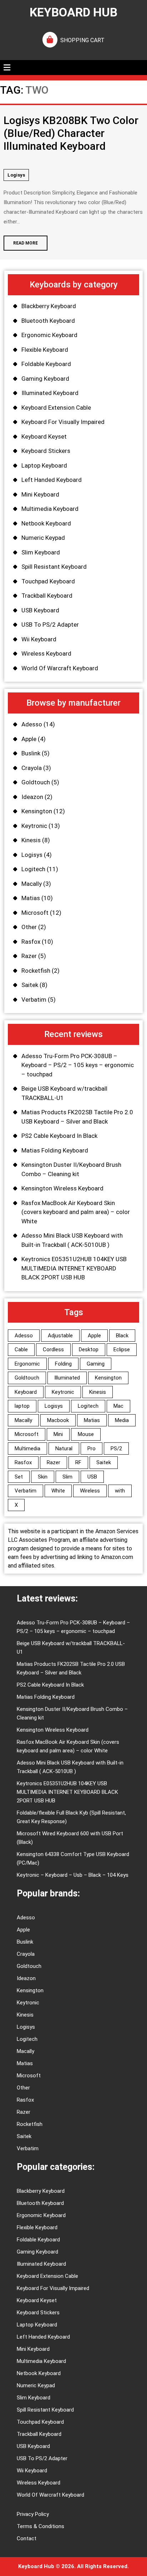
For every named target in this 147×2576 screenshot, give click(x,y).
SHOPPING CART (82, 40)
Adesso (32, 724)
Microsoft (35, 913)
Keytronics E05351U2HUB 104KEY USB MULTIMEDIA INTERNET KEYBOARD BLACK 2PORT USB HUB (74, 1268)
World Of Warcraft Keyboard (60, 668)
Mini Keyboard (40, 494)
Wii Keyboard (39, 639)
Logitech (33, 869)
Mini (58, 1434)
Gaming (96, 1364)
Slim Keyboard (41, 552)
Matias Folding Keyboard (55, 1150)
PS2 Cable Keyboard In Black (59, 1136)
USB (92, 1477)
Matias (31, 898)
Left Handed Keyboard (52, 480)
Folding (63, 1364)
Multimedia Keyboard (50, 509)
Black (122, 1336)
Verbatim (34, 1000)
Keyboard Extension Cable (56, 408)
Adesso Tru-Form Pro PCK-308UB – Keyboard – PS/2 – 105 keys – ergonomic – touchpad (78, 1065)
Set (19, 1477)
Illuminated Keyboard (50, 393)
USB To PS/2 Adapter (50, 625)
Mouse (86, 1434)
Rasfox (31, 942)
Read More (21, 241)
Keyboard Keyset (44, 436)
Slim (67, 1477)
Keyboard (26, 1392)
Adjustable (60, 1336)
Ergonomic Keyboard (49, 335)
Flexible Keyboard (45, 350)
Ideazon (32, 797)
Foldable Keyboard (46, 364)
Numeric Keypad (43, 538)
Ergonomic (27, 1364)
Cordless (53, 1349)
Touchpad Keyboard (48, 581)
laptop (22, 1406)
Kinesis (31, 840)
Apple (29, 739)
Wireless (90, 1491)
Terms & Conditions (40, 2526)
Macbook (58, 1420)
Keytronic (34, 826)
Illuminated (67, 1378)
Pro (92, 1449)
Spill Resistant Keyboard (54, 567)
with (120, 1491)
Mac (118, 1406)
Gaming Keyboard (45, 379)
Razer (29, 956)
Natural (64, 1449)
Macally (32, 884)
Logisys (16, 175)
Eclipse (122, 1349)
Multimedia (27, 1449)
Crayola (32, 768)
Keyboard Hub (73, 12)
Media (122, 1420)
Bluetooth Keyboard (48, 321)
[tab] (7, 68)
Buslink (31, 753)
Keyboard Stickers (46, 451)
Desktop (89, 1349)
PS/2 (116, 1449)
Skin (43, 1477)
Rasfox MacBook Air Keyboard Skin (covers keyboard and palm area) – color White (76, 1212)
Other (29, 927)
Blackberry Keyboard (49, 306)
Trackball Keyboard (47, 596)
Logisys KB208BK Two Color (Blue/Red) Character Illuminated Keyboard (71, 133)
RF (78, 1462)
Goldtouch (36, 782)
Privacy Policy (33, 2514)
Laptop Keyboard (44, 465)
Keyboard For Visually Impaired (63, 422)
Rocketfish (36, 971)
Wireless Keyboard (46, 653)
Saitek (30, 985)
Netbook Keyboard (46, 523)
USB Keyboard (40, 610)
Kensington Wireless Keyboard (62, 1188)
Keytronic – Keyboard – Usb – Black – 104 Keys (73, 1875)
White (58, 1491)
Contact (27, 2538)
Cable (21, 1349)
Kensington (37, 811)
